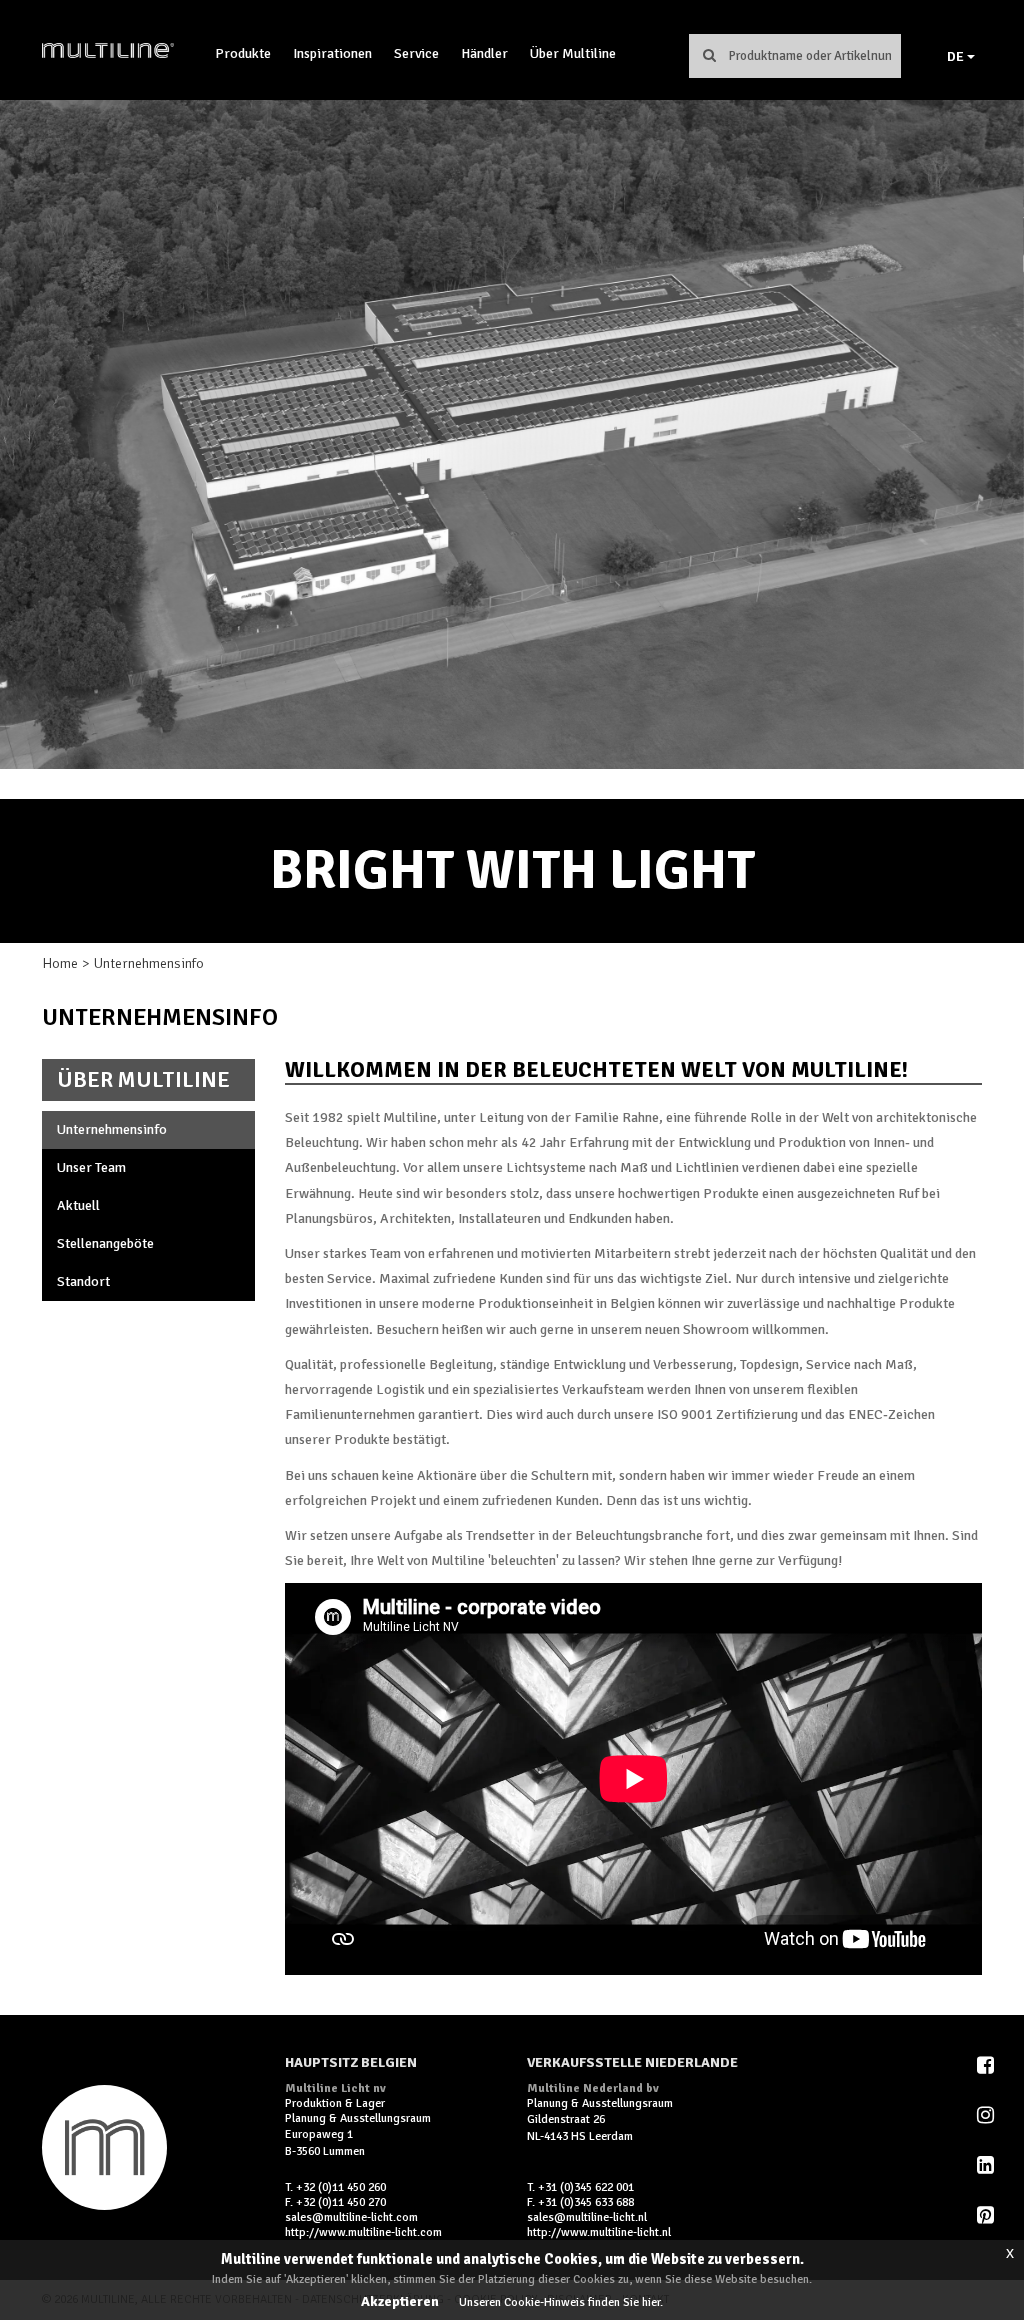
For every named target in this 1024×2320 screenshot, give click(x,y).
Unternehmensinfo (112, 1129)
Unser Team (91, 1167)
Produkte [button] (243, 53)
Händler (484, 53)
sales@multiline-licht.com (351, 2217)
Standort (83, 1281)
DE (957, 56)
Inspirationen (332, 53)
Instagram (987, 2115)
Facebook (987, 2065)
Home (60, 963)
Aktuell (78, 1205)
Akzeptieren (400, 2301)
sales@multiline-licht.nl (587, 2217)
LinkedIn (987, 2165)
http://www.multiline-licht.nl (599, 2232)
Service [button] (416, 53)
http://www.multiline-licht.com (363, 2232)
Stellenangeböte (105, 1243)
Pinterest (987, 2215)
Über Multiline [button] (573, 53)
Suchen (710, 55)
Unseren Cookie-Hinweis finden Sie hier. (561, 2302)
